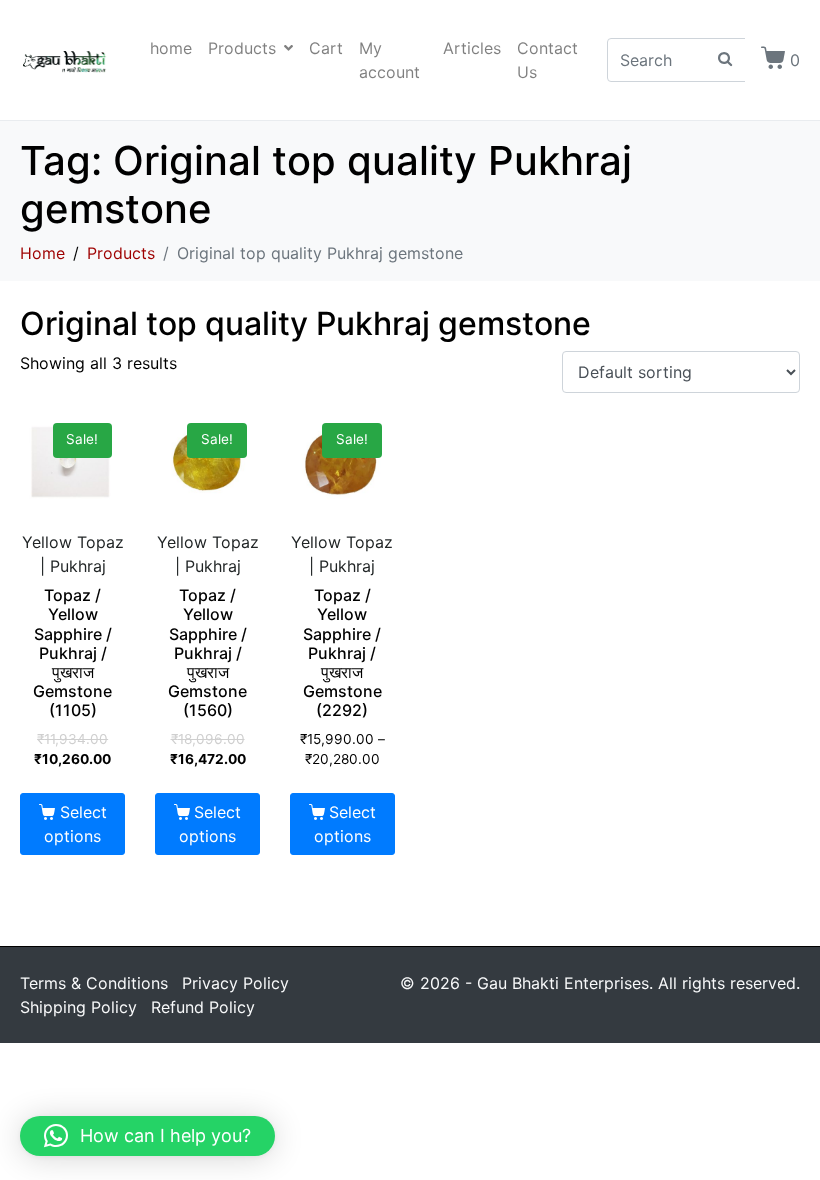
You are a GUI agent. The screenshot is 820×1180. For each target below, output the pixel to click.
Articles (472, 48)
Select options (75, 824)
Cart (326, 48)
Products (242, 48)
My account (389, 60)
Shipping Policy (78, 1007)
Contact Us (547, 60)
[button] (147, 1136)
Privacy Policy (235, 983)
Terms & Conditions (94, 983)
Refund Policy (203, 1007)
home (171, 48)
